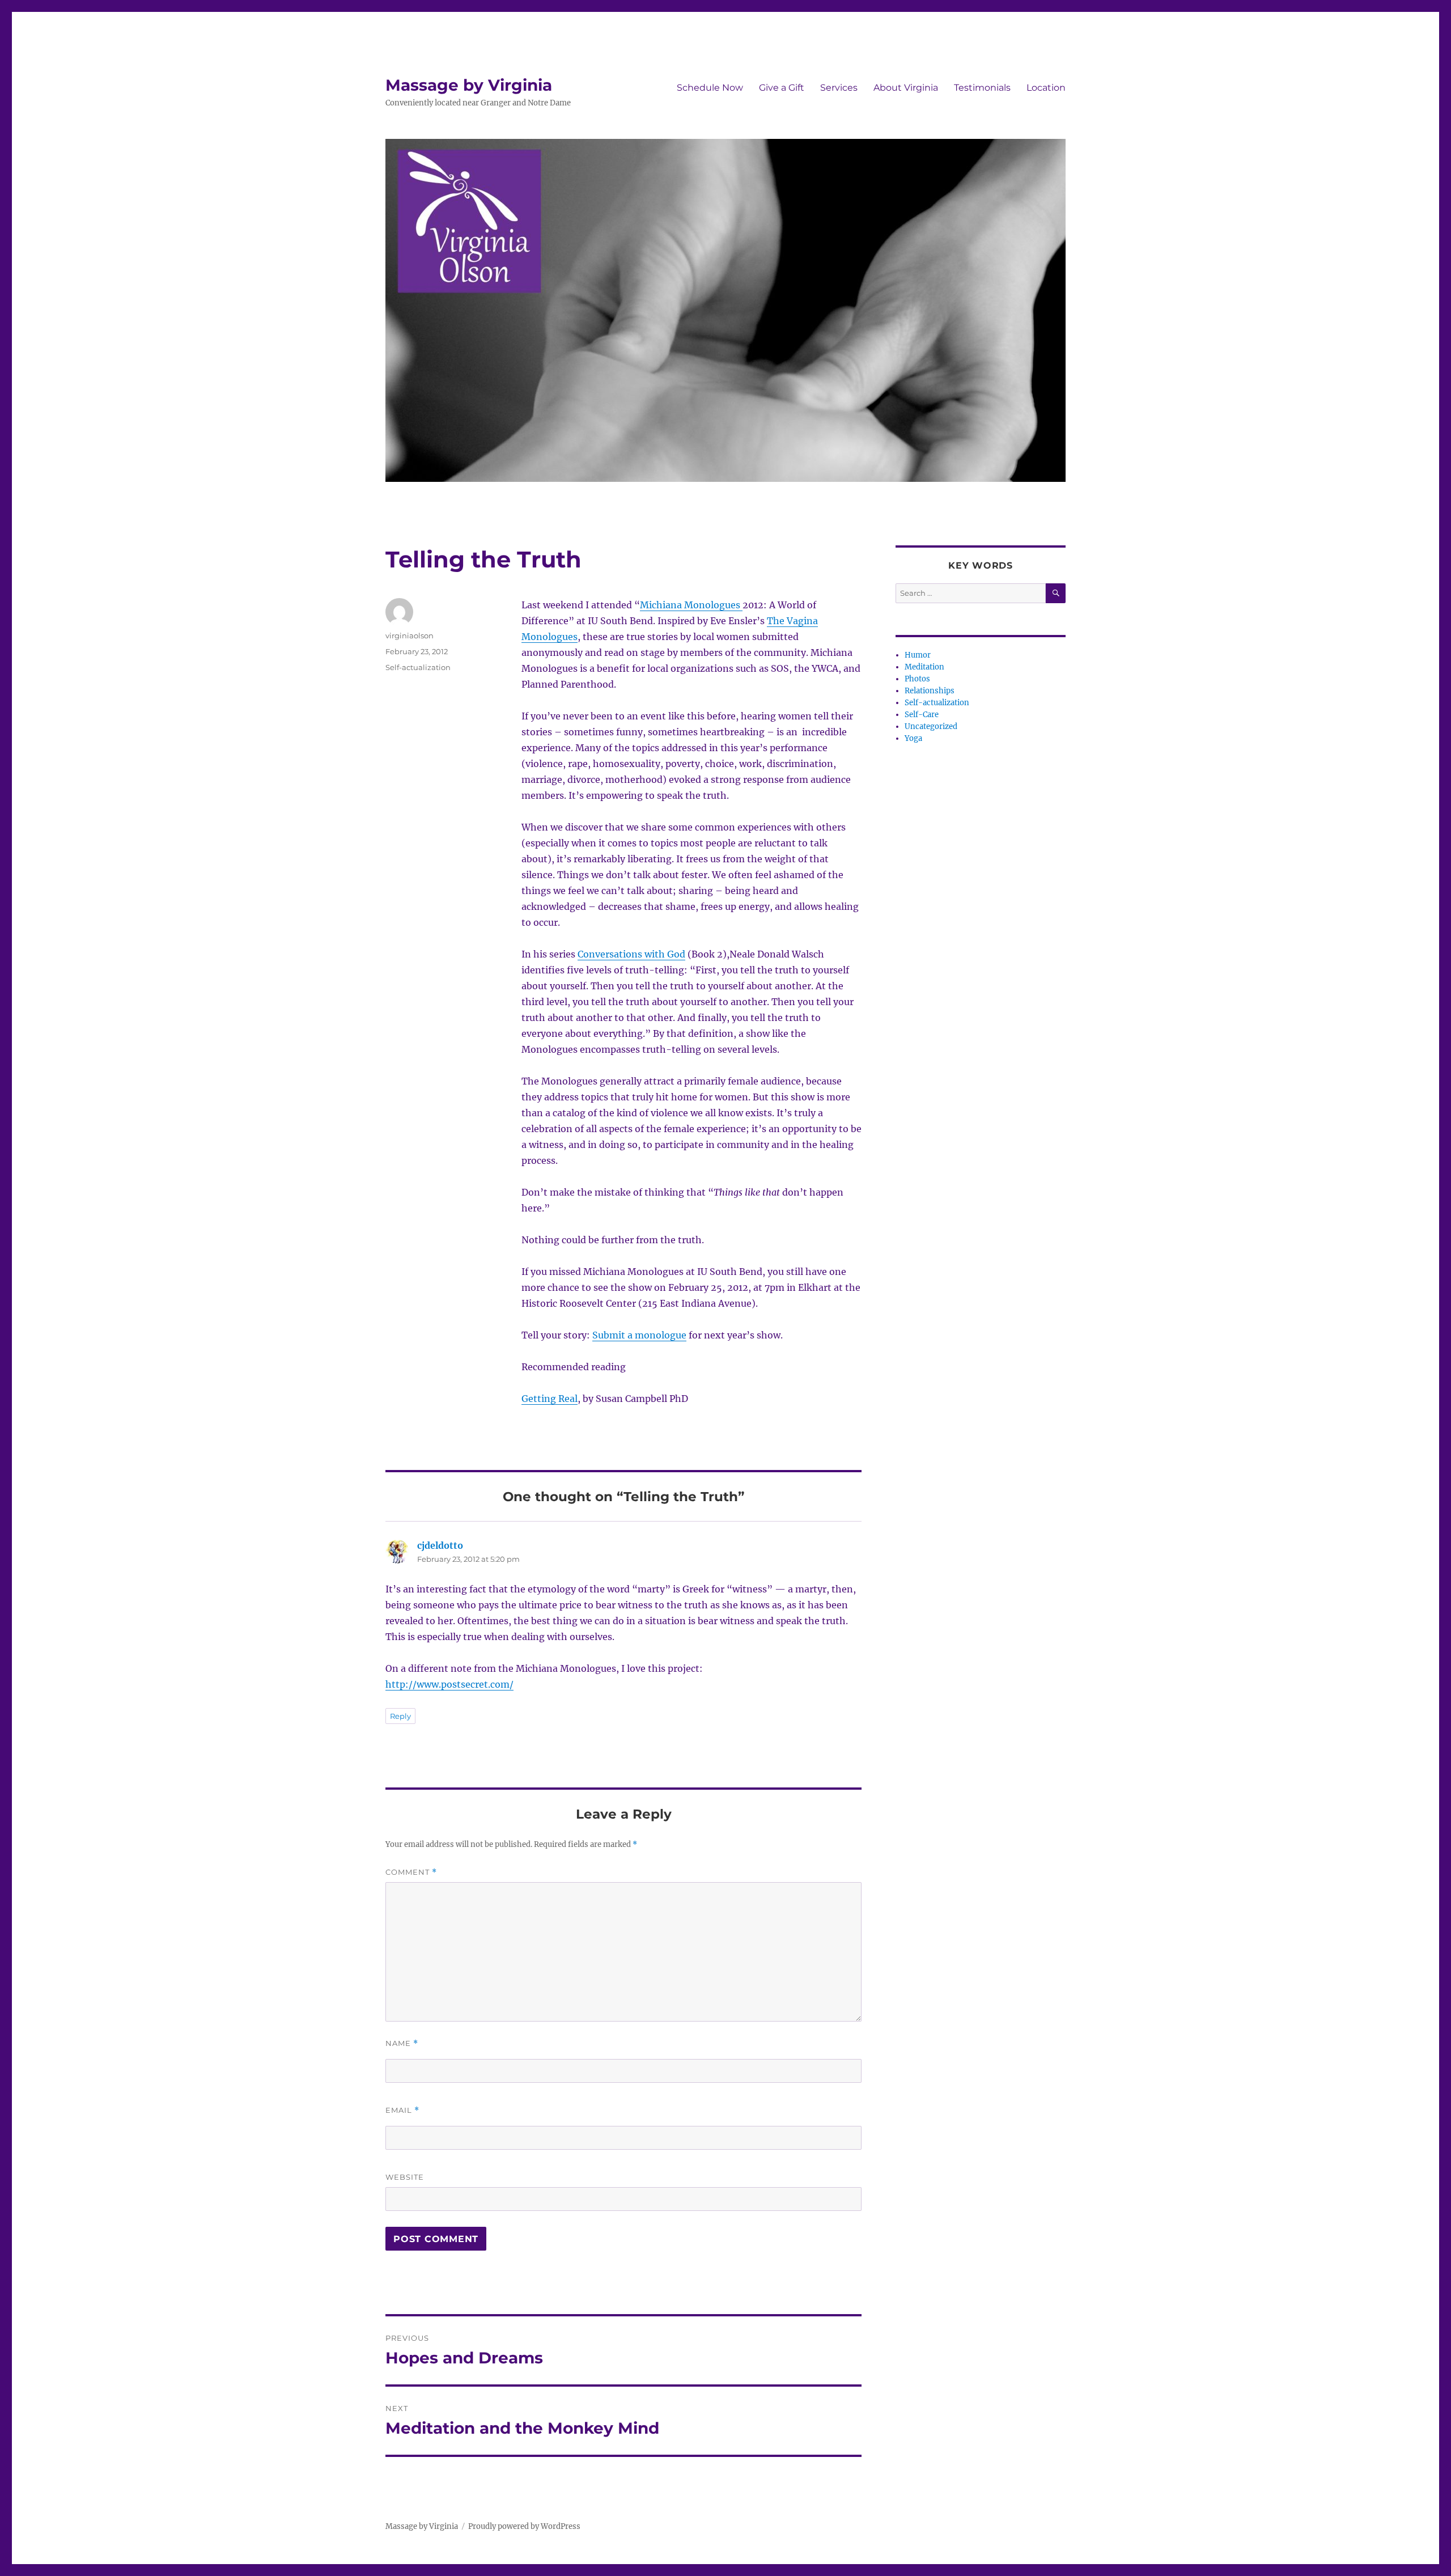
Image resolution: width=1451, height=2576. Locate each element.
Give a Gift (782, 88)
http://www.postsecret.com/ (449, 1684)
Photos (917, 679)
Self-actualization (418, 667)
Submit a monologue (639, 1335)
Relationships (930, 691)
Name (402, 2043)
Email (402, 2110)
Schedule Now (710, 88)
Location (1046, 88)
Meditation (924, 667)
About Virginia (906, 88)
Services (839, 88)
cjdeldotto (440, 1545)
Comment (411, 1872)
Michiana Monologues (691, 605)
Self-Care (922, 715)
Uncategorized (931, 726)
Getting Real (550, 1399)
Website (405, 2177)
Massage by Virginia (469, 85)
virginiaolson (410, 635)
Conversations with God (631, 954)
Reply (400, 1716)
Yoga (913, 738)
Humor (918, 655)
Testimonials (982, 88)
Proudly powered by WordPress (524, 2526)
